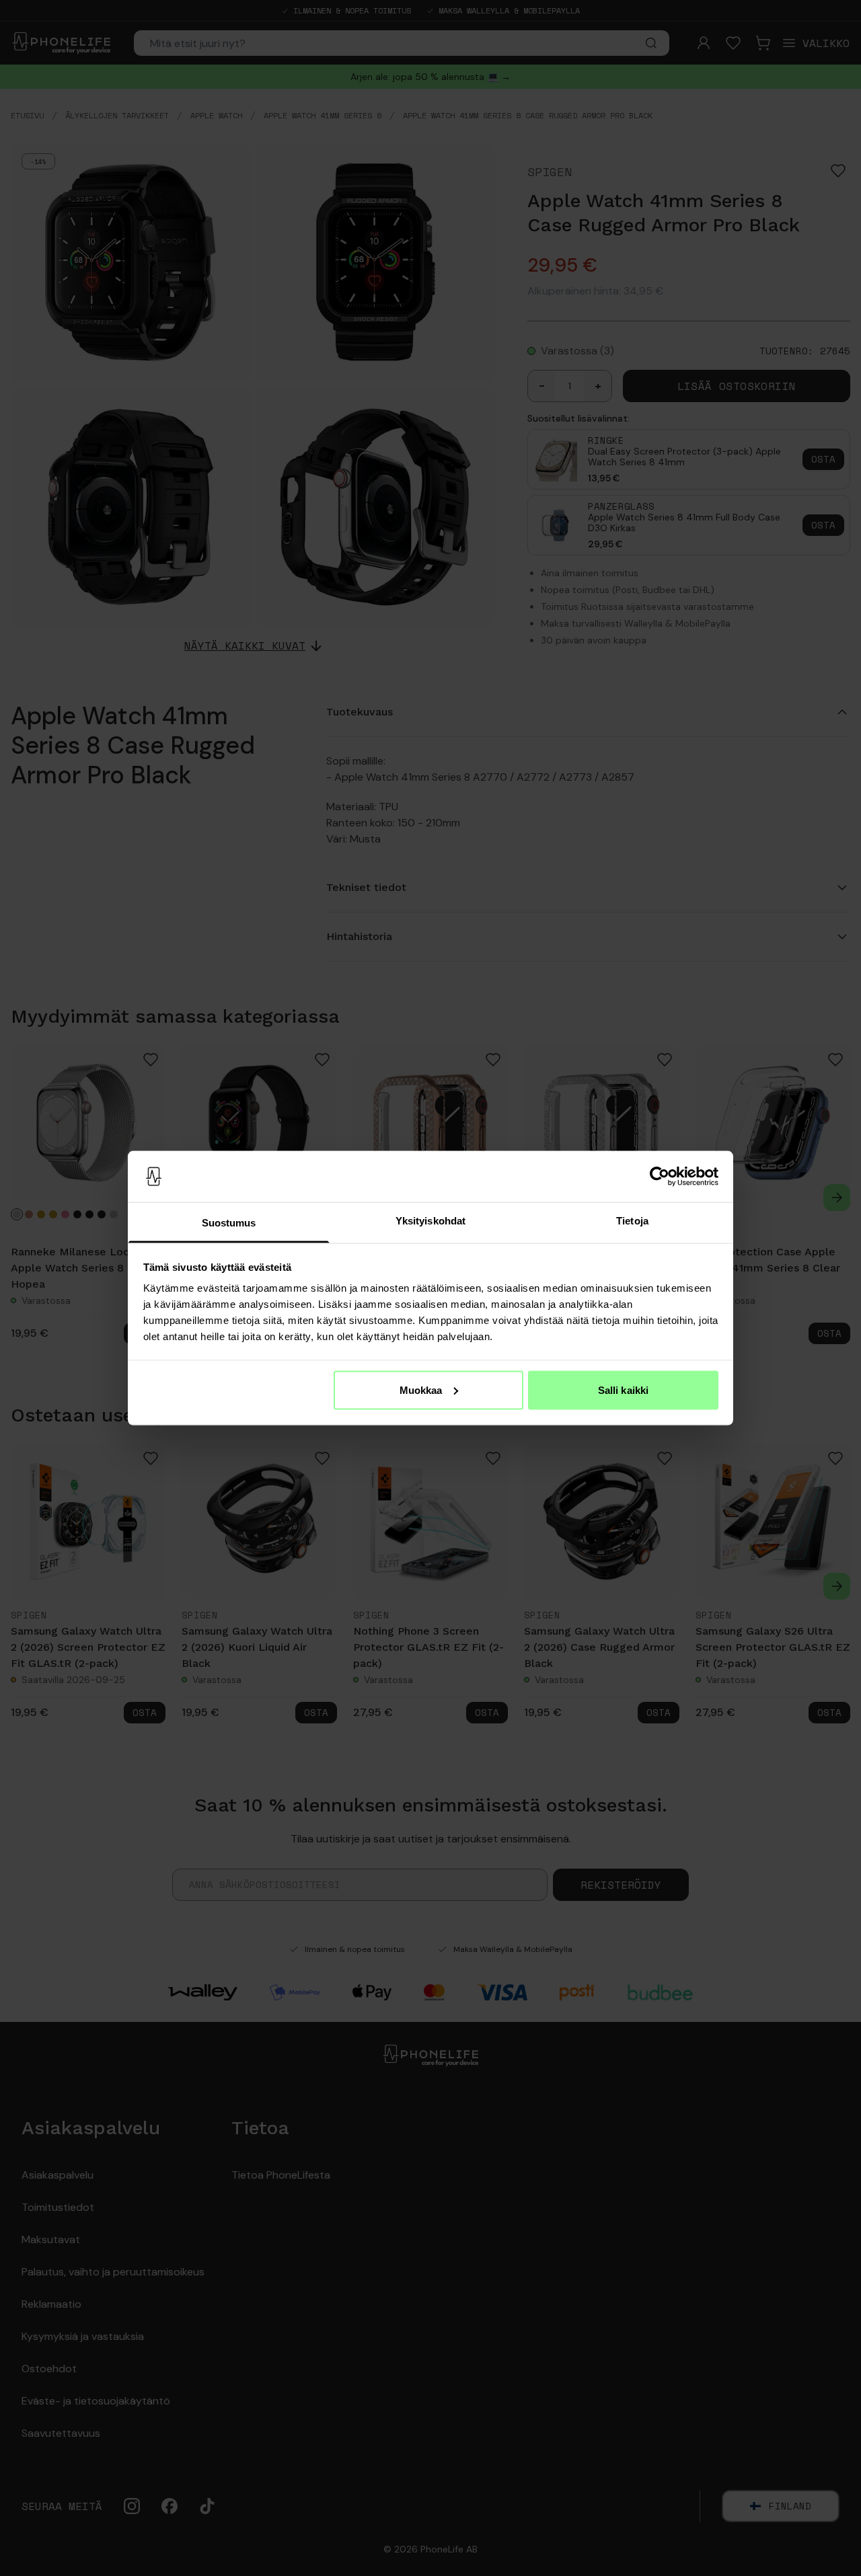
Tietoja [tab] (632, 1221)
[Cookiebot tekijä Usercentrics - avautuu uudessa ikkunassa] (660, 1177)
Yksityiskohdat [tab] (430, 1221)
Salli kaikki (623, 1390)
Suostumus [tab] (229, 1223)
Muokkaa (421, 1390)
